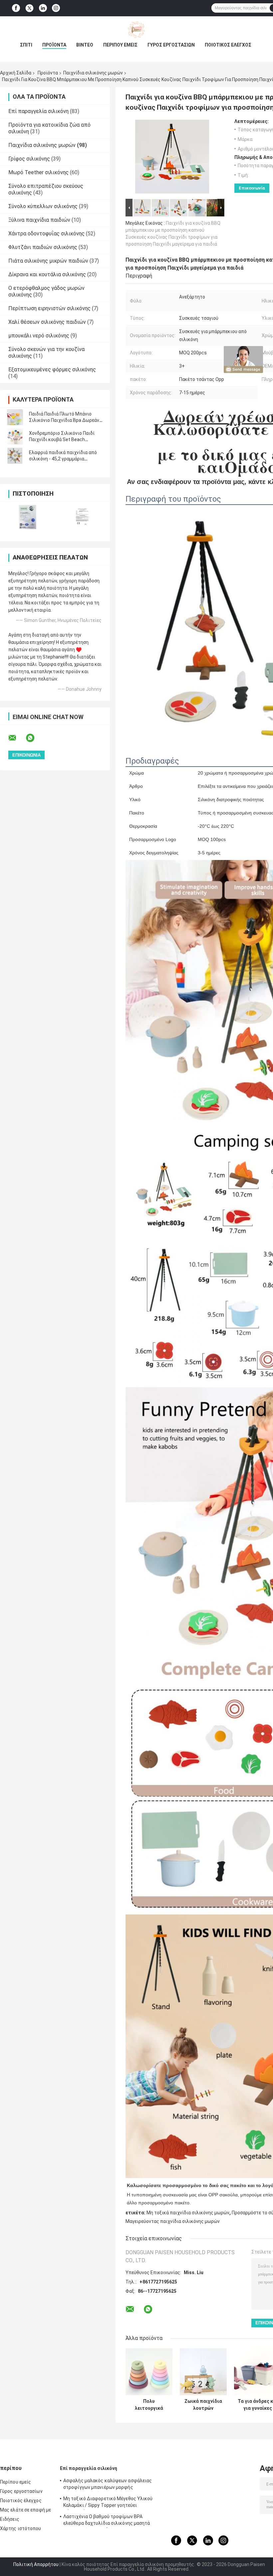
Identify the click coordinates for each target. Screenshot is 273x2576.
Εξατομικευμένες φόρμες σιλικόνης (52, 369)
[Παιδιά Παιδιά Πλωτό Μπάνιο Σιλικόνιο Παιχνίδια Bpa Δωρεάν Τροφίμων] (15, 417)
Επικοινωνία (252, 188)
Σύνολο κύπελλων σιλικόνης (43, 206)
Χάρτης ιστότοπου (21, 2528)
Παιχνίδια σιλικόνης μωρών (93, 73)
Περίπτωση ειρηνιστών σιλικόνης (49, 308)
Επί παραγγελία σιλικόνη (38, 111)
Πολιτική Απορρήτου (36, 2564)
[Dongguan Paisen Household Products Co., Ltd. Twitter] (29, 8)
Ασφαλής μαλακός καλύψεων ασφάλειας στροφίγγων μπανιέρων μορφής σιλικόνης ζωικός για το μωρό (108, 2485)
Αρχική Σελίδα (16, 73)
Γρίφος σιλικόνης (29, 159)
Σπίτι (26, 45)
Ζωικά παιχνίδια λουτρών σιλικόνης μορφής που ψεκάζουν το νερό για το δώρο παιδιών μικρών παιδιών (203, 2405)
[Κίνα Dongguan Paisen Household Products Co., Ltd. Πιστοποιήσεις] (27, 517)
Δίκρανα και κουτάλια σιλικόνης (47, 274)
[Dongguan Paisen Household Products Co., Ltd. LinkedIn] (43, 8)
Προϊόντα (54, 45)
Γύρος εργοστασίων (171, 45)
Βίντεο (85, 45)
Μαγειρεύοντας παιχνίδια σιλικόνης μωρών (173, 2221)
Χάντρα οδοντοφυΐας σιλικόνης (46, 234)
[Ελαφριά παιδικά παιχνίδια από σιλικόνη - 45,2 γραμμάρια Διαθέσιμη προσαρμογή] (15, 456)
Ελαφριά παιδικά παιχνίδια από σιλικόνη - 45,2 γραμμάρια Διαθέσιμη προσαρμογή (63, 459)
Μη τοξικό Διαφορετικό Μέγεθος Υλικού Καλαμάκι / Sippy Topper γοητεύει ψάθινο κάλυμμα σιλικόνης (108, 2503)
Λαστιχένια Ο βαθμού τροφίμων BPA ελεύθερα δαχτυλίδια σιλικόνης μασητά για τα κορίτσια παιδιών (107, 2521)
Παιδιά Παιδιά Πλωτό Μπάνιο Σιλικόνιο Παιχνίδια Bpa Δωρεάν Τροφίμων (64, 420)
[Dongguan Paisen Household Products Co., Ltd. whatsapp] (34, 738)
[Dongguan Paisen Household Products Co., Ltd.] (136, 30)
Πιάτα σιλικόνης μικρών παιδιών (48, 261)
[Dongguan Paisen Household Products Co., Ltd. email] (17, 738)
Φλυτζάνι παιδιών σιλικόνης (43, 247)
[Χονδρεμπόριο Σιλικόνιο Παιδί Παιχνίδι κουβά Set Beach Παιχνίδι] (15, 436)
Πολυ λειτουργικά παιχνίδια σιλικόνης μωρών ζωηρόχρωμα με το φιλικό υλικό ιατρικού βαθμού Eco (149, 2405)
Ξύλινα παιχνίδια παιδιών (39, 220)
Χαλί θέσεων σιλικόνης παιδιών (47, 322)
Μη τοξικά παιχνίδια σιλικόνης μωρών (188, 2213)
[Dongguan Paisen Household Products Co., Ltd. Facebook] (16, 8)
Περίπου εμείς (120, 45)
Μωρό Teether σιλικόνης (38, 172)
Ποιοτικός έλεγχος (228, 45)
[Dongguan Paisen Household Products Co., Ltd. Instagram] (56, 8)
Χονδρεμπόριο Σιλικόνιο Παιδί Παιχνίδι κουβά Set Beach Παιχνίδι (62, 439)
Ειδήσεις (10, 2519)
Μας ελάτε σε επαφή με (25, 2510)
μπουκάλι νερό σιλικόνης (39, 336)
